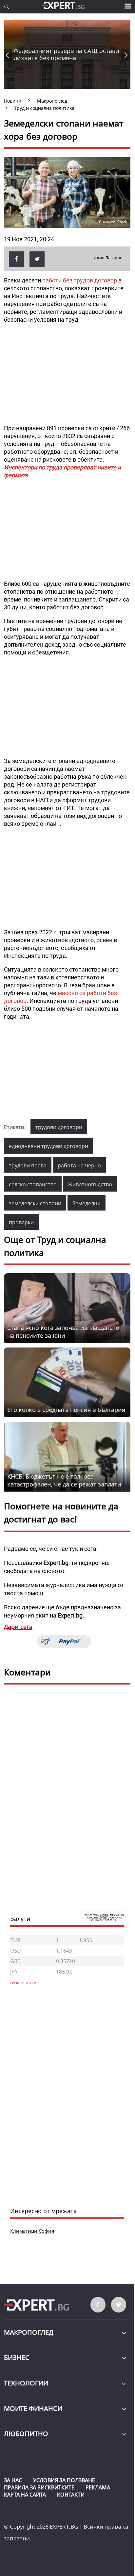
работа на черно (79, 1165)
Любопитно (26, 2434)
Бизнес (17, 2357)
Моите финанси (33, 2408)
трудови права (28, 1165)
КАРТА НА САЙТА (25, 2495)
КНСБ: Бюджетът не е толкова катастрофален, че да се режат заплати (64, 1480)
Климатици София (32, 2231)
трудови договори (59, 1127)
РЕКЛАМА (98, 2487)
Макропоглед (29, 2332)
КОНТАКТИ (71, 2495)
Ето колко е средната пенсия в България (66, 1410)
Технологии (26, 2383)
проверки (21, 1222)
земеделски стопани (35, 1203)
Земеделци (87, 1203)
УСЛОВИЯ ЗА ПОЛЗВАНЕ (64, 2480)
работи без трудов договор (80, 280)
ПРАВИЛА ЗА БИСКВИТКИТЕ (39, 2487)
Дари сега (18, 1627)
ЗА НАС (13, 2480)
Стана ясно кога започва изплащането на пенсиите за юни (63, 1331)
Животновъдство (90, 1184)
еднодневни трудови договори (48, 1146)
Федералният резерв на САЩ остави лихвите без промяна (67, 54)
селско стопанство (33, 1184)
